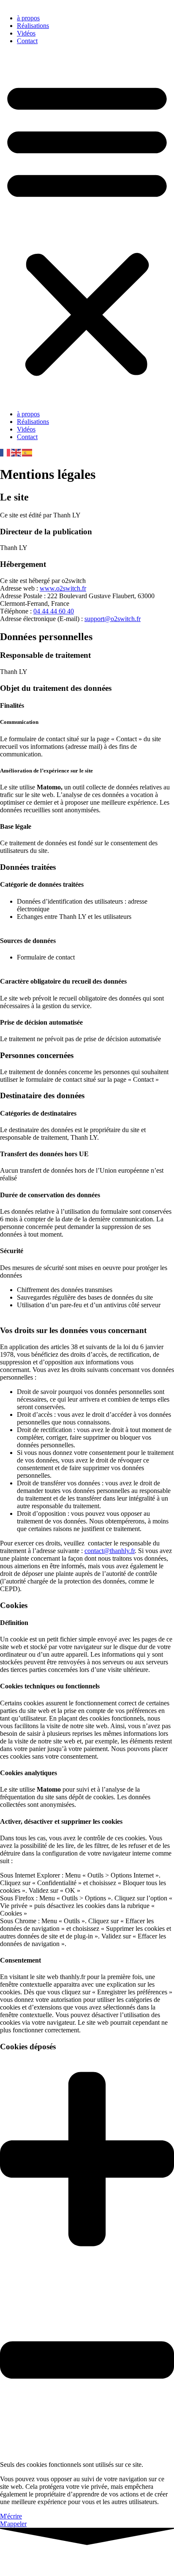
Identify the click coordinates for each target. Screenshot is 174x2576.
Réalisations (33, 26)
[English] (16, 452)
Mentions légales (138, 2558)
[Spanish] (27, 452)
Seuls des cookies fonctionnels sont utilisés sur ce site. (72, 2465)
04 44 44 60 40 (54, 611)
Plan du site (35, 2565)
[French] (5, 452)
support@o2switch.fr (113, 619)
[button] (87, 228)
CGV (7, 2565)
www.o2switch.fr (63, 588)
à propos (28, 18)
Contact (27, 41)
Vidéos (26, 33)
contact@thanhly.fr (110, 1551)
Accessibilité (72, 2565)
